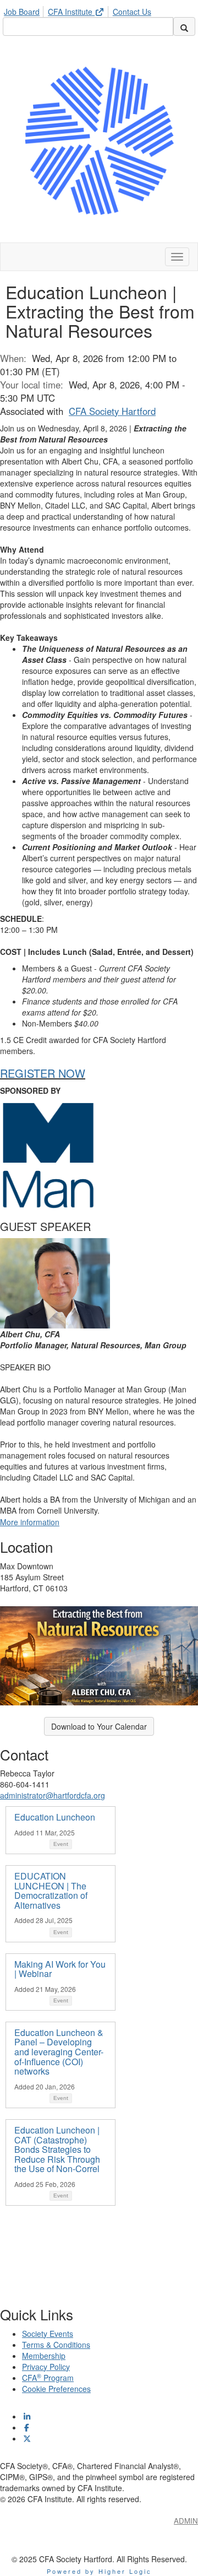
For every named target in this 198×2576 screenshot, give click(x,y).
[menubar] (80, 10)
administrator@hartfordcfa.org (53, 1795)
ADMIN (186, 2521)
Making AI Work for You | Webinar (60, 1969)
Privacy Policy (46, 2367)
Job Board (22, 12)
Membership (44, 2356)
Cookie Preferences (56, 2389)
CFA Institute (71, 12)
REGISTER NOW (43, 1073)
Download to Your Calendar (99, 1726)
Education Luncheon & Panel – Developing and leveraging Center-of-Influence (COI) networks (59, 2052)
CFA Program (48, 2378)
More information (30, 1522)
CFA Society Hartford (112, 411)
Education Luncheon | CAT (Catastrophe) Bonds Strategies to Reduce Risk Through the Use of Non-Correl (57, 2149)
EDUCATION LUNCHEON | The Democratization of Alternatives (51, 1891)
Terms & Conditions (56, 2345)
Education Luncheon (55, 1817)
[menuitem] (25, 10)
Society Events (48, 2334)
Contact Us (132, 12)
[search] (184, 26)
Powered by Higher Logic (99, 2571)
